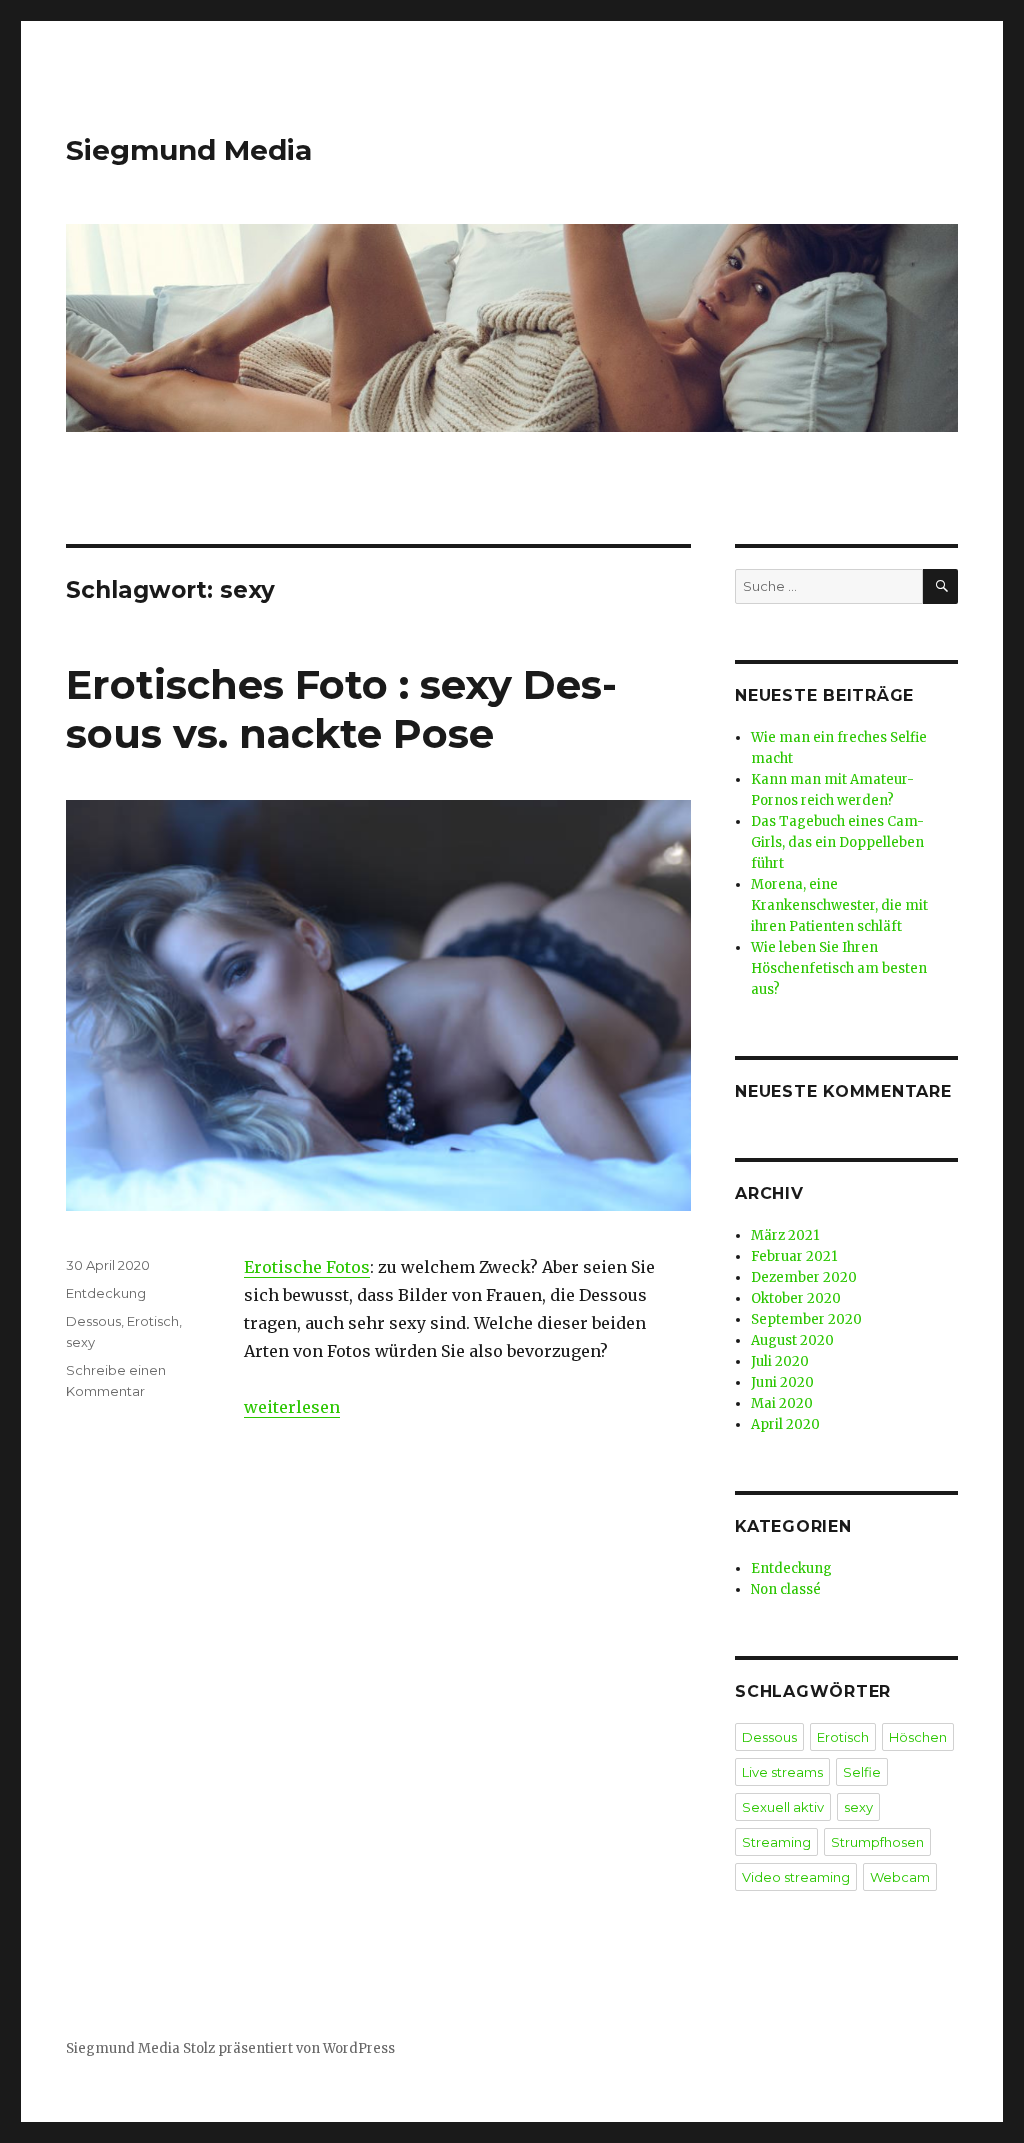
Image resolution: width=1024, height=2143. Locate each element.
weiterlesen (292, 1407)
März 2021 (785, 1235)
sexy (80, 1342)
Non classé (786, 1589)
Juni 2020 (782, 1382)
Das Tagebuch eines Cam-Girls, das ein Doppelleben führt (837, 842)
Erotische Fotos (307, 1267)
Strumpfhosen (877, 1842)
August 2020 (792, 1340)
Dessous (93, 1321)
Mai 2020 (782, 1403)
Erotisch (153, 1321)
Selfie (862, 1772)
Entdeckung (106, 1293)
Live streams (782, 1772)
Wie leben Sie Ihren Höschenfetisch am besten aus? (839, 968)
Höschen (918, 1737)
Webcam (900, 1877)
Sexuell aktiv (783, 1807)
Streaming (776, 1842)
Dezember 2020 (804, 1277)
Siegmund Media (189, 150)
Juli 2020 (780, 1361)
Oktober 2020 (796, 1298)
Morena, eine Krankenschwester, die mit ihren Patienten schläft (839, 905)
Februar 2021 (794, 1256)
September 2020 (806, 1319)
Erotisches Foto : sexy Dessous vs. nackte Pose (341, 709)
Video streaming (796, 1877)
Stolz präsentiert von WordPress (289, 2048)
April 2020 (785, 1424)
